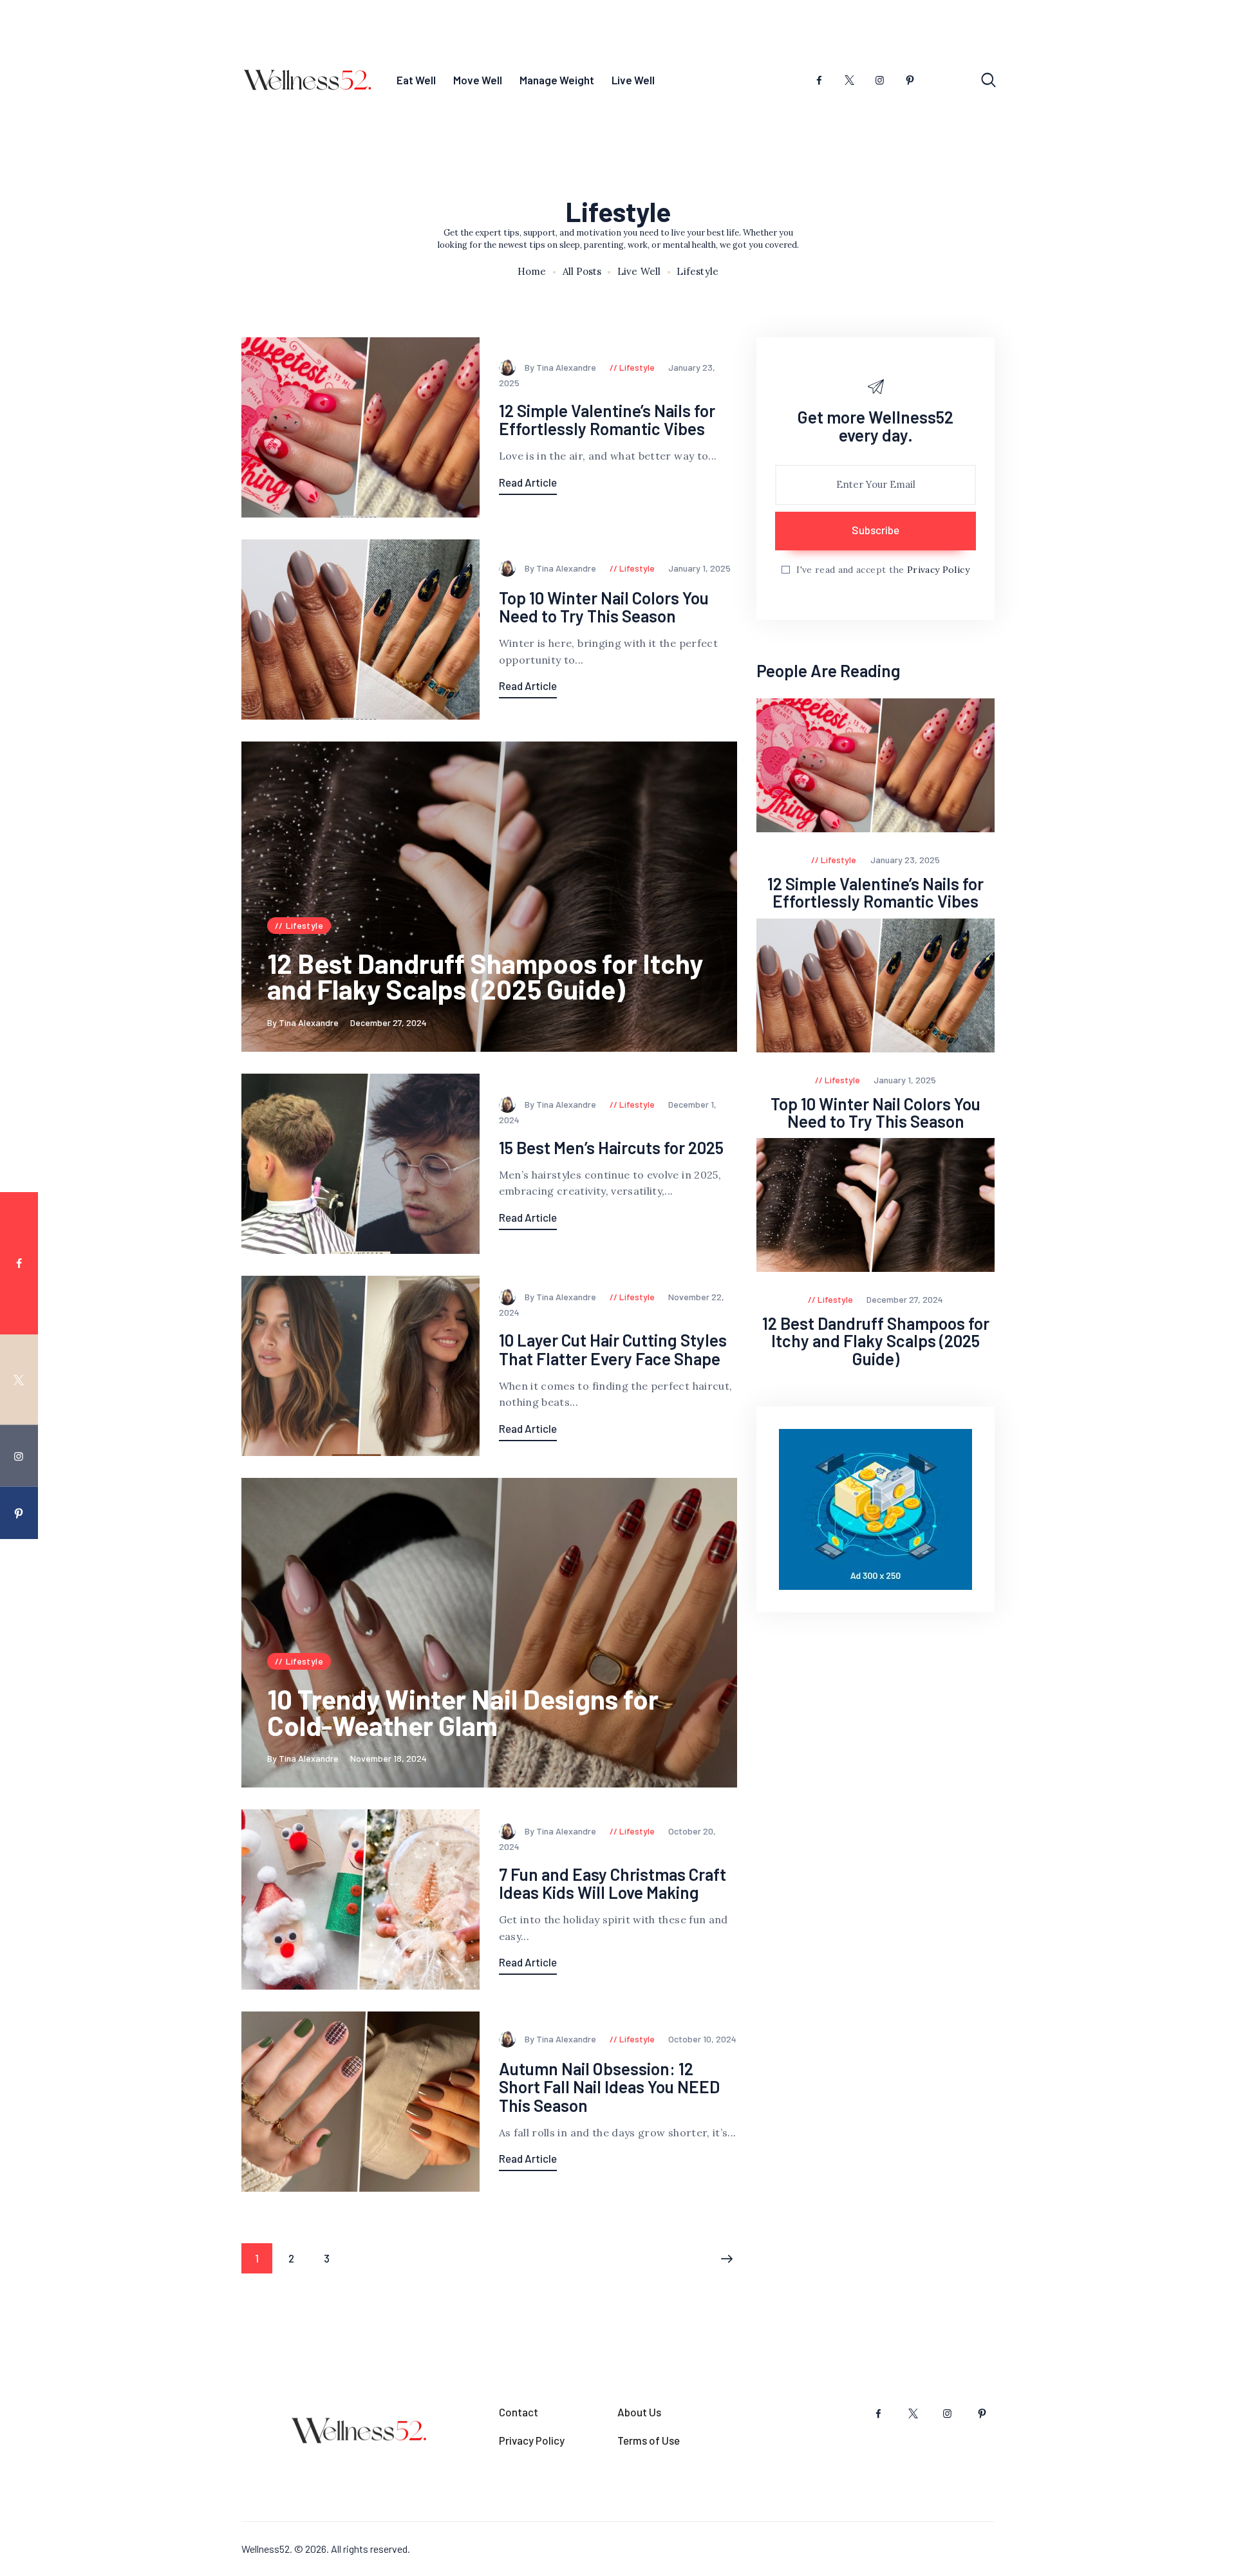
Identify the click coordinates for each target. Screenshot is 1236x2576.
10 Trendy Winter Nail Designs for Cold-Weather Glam (463, 1712)
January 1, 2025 (699, 568)
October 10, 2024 (702, 2039)
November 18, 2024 (389, 1758)
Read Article (528, 482)
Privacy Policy (938, 570)
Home (532, 272)
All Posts (582, 271)
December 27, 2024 (389, 1022)
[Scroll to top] (1202, 1391)
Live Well (639, 272)
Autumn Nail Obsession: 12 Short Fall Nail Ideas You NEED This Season (609, 2087)
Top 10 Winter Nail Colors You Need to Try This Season (604, 607)
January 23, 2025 (905, 860)
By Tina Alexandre (561, 367)
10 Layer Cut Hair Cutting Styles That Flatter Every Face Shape (613, 1349)
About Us (639, 2412)
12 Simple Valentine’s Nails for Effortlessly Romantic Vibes (607, 420)
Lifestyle (637, 367)
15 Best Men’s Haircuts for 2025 (611, 1148)
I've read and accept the (883, 570)
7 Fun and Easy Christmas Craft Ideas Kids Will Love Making (613, 1884)
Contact (519, 2412)
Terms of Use (649, 2440)
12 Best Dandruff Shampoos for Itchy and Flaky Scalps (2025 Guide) (485, 976)
